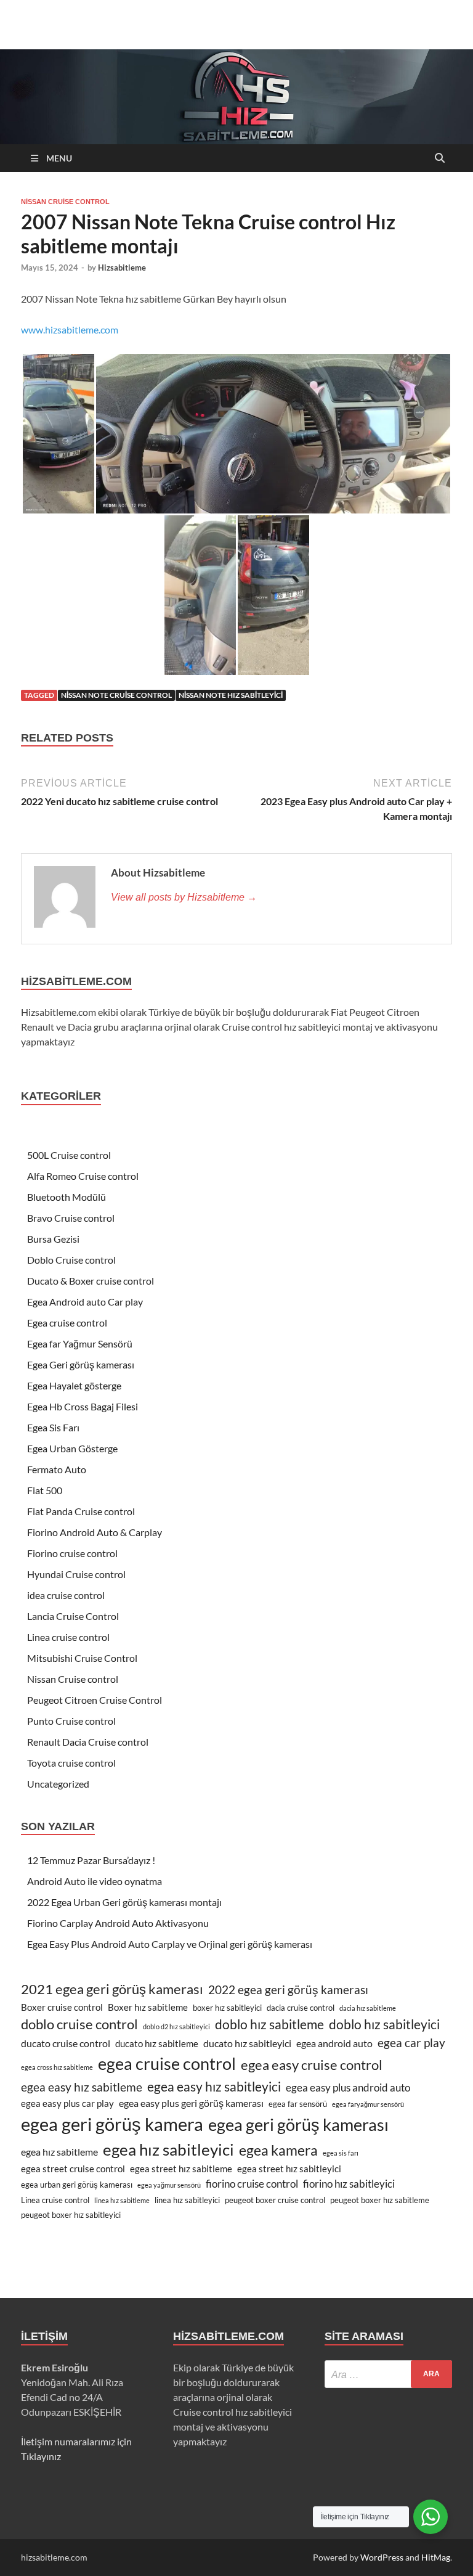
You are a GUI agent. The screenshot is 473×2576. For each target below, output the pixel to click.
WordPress (382, 2557)
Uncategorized (58, 1784)
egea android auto (334, 2043)
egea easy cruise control (312, 2065)
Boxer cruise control (62, 2007)
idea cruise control (66, 1595)
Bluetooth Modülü (67, 1197)
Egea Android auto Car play (85, 1302)
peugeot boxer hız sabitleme (380, 2200)
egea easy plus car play (67, 2104)
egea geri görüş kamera (112, 2124)
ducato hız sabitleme (157, 2044)
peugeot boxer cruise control (275, 2200)
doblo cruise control (79, 2024)
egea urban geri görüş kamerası (77, 2185)
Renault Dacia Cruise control (88, 1742)
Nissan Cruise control (65, 202)
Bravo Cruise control (71, 1218)
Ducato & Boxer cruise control (91, 1281)
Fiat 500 (45, 1490)
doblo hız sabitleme (269, 2024)
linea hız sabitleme (122, 2200)
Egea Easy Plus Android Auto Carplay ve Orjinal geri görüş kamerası (170, 1944)
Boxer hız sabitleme (148, 2007)
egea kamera (278, 2150)
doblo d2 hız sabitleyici (176, 2026)
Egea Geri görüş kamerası (81, 1364)
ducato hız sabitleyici (247, 2043)
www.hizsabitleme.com (70, 329)
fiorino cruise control (252, 2184)
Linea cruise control (68, 1637)
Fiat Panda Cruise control (81, 1511)
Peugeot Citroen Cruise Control (95, 1700)
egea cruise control (167, 2063)
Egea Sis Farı (53, 1427)
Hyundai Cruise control (76, 1574)
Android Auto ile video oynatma (95, 1881)
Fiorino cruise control (72, 1553)
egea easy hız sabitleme (82, 2087)
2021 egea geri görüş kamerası (112, 1989)
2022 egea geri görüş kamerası (288, 1990)
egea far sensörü (298, 2104)
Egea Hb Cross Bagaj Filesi (83, 1406)
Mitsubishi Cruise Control (82, 1658)
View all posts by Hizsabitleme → (184, 897)
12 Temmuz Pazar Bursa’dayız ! (91, 1860)
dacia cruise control (301, 2008)
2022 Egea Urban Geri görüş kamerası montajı (124, 1902)
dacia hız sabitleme (368, 2008)
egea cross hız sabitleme (57, 2067)
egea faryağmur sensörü (368, 2104)
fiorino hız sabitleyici (349, 2184)
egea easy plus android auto (348, 2087)
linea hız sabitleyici (187, 2200)
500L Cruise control (69, 1155)
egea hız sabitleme (59, 2152)
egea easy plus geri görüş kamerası (191, 2103)
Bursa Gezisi (53, 1239)
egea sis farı (341, 2153)
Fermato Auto (57, 1469)
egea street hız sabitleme (181, 2169)
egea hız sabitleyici (168, 2149)
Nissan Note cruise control (116, 695)
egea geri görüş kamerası (298, 2125)
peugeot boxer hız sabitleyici (71, 2215)
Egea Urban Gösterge (72, 1448)
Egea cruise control (67, 1323)
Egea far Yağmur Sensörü (80, 1343)
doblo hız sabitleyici (384, 2024)
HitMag (436, 2557)
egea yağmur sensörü (169, 2185)
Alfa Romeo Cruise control (83, 1176)
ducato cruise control (66, 2043)
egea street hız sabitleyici (289, 2169)
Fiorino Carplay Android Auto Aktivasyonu (118, 1923)
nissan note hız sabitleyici (231, 695)
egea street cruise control (73, 2169)
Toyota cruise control (71, 1763)
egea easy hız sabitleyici (214, 2086)
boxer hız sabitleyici (227, 2008)
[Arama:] (388, 2374)
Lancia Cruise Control (73, 1616)
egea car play (411, 2043)
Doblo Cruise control (71, 1260)
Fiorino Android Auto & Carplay (95, 1532)
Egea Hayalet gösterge (74, 1385)
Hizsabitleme (122, 268)
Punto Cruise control (71, 1721)
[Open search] (440, 159)
